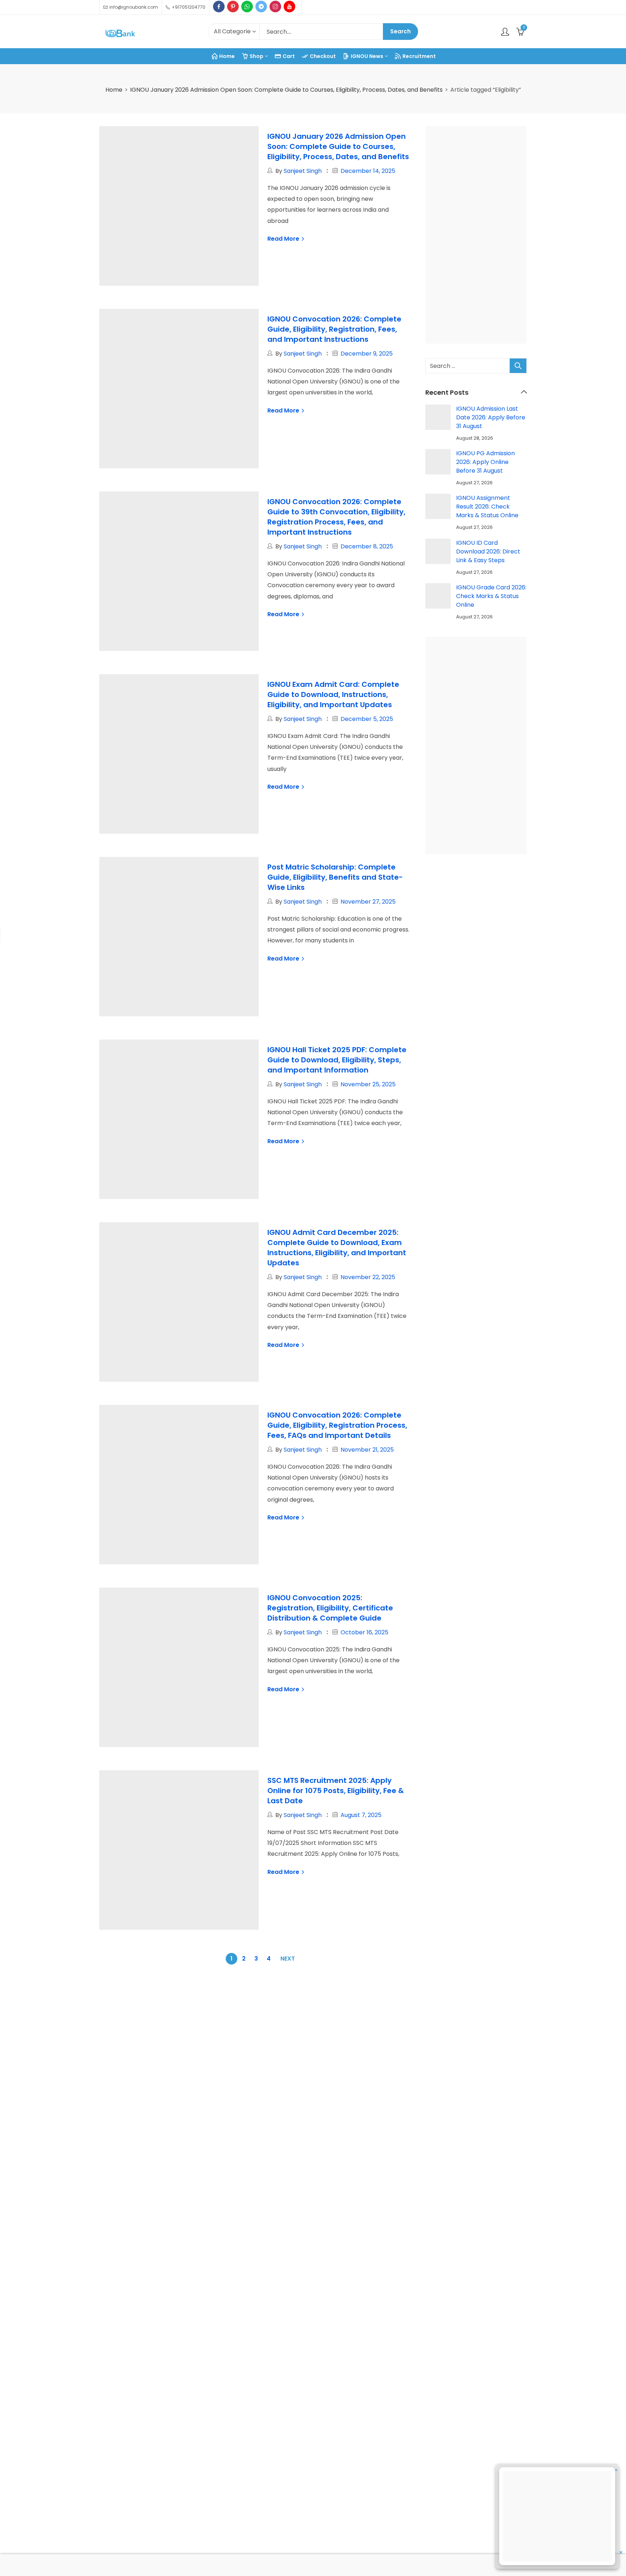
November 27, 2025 (368, 902)
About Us (257, 2054)
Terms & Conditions (272, 2088)
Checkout (475, 2088)
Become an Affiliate (489, 2121)
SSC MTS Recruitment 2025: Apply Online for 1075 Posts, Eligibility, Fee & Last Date (336, 1791)
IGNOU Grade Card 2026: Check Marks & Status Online (491, 596)
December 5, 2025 (367, 719)
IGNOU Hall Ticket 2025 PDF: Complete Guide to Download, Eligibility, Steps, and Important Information (337, 1060)
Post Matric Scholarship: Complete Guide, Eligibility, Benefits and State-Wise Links (335, 877)
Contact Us (260, 2071)
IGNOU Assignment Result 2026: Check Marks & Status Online (487, 507)
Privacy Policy (264, 2105)
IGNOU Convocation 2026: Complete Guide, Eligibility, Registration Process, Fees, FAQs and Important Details (337, 1425)
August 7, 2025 (361, 1815)
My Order (475, 2105)
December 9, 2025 (367, 354)
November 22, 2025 (368, 1277)
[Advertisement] (478, 236)
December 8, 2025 (367, 546)
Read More (284, 239)
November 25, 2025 (368, 1084)
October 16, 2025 (364, 1632)
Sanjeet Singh (303, 171)
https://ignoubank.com (143, 2170)
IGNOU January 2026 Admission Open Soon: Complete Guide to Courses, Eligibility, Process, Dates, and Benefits (286, 90)
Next (288, 1959)
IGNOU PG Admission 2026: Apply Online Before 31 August (485, 462)
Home (114, 90)
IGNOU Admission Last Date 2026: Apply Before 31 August (491, 417)
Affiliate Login (480, 2138)
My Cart (473, 2071)
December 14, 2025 (368, 171)
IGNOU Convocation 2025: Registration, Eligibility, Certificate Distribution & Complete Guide (330, 1608)
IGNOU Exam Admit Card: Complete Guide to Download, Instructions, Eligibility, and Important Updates (333, 694)
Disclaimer (259, 2138)
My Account (479, 2054)
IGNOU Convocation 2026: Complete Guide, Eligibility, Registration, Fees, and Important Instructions (334, 329)
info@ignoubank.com (140, 2153)
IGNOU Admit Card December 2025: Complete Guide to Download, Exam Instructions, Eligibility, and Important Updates (337, 1248)
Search (400, 31)
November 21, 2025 (367, 1450)
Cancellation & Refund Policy (285, 2121)
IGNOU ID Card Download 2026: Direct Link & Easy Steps (488, 551)
